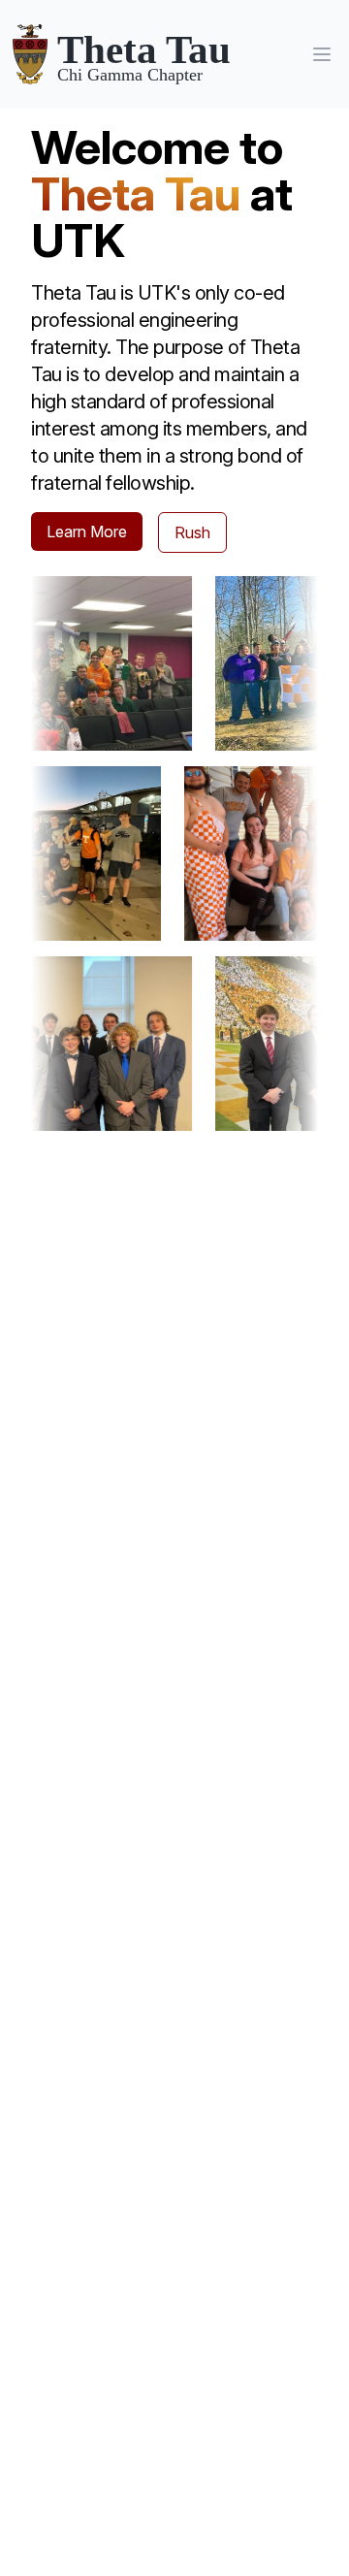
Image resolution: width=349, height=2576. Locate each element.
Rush (192, 532)
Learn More (87, 531)
